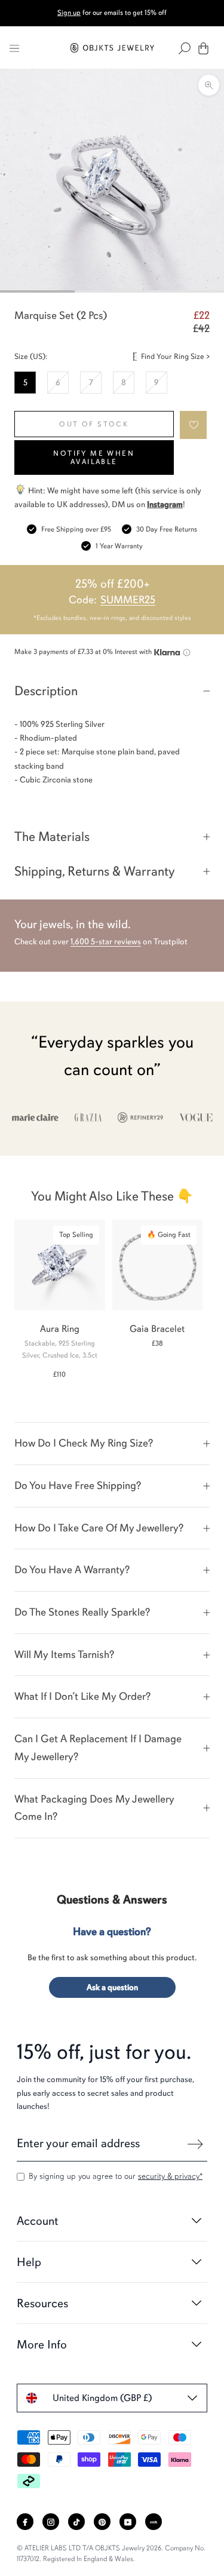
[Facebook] (25, 2522)
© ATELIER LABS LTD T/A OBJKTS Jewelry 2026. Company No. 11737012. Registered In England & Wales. (111, 2553)
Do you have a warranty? (72, 1570)
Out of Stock (94, 424)
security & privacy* (170, 2176)
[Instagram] (51, 2522)
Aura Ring (60, 1329)
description (46, 691)
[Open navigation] (14, 48)
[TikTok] (76, 2522)
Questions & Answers (112, 1900)
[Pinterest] (102, 2522)
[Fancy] (154, 2522)
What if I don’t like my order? (82, 1696)
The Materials (52, 836)
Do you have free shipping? (78, 1485)
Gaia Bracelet (157, 1329)
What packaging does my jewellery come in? (94, 1808)
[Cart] (203, 48)
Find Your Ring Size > (175, 357)
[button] (194, 425)
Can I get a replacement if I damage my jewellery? (98, 1748)
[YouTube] (128, 2522)
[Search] (185, 48)
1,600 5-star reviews (106, 942)
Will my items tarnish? (64, 1654)
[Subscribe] (195, 2144)
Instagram (165, 504)
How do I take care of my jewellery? (99, 1528)
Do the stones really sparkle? (82, 1612)
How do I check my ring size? (84, 1443)
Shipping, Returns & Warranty (95, 871)
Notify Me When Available (94, 458)
